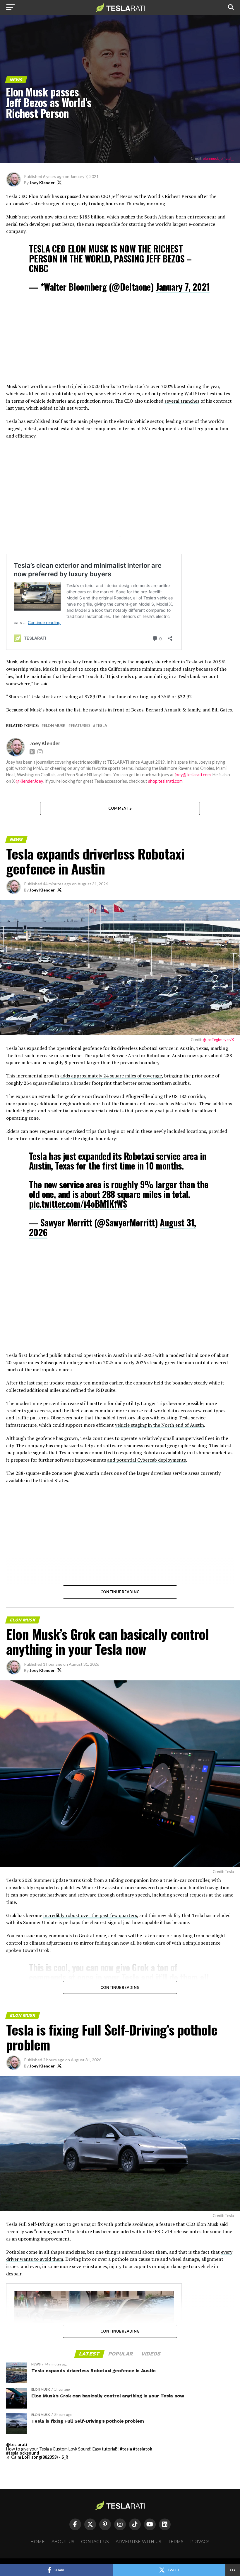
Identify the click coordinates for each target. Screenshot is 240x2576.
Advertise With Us (138, 2542)
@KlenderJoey (29, 781)
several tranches (182, 401)
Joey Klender (42, 183)
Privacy (200, 2542)
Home (38, 2542)
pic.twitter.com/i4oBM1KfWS (78, 1204)
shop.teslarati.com (165, 781)
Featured (80, 726)
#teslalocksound (23, 2453)
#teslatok (143, 2449)
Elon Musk (55, 726)
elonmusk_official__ (218, 158)
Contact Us (95, 2542)
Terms (176, 2542)
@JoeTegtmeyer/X (218, 1040)
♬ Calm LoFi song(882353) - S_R (37, 2457)
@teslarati (17, 2444)
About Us (63, 2542)
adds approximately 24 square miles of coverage (111, 1076)
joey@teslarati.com (193, 775)
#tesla (126, 2449)
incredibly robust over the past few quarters (90, 1915)
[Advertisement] (120, 342)
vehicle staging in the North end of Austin (160, 1425)
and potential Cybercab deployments (146, 1460)
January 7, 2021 (183, 287)
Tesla (101, 726)
